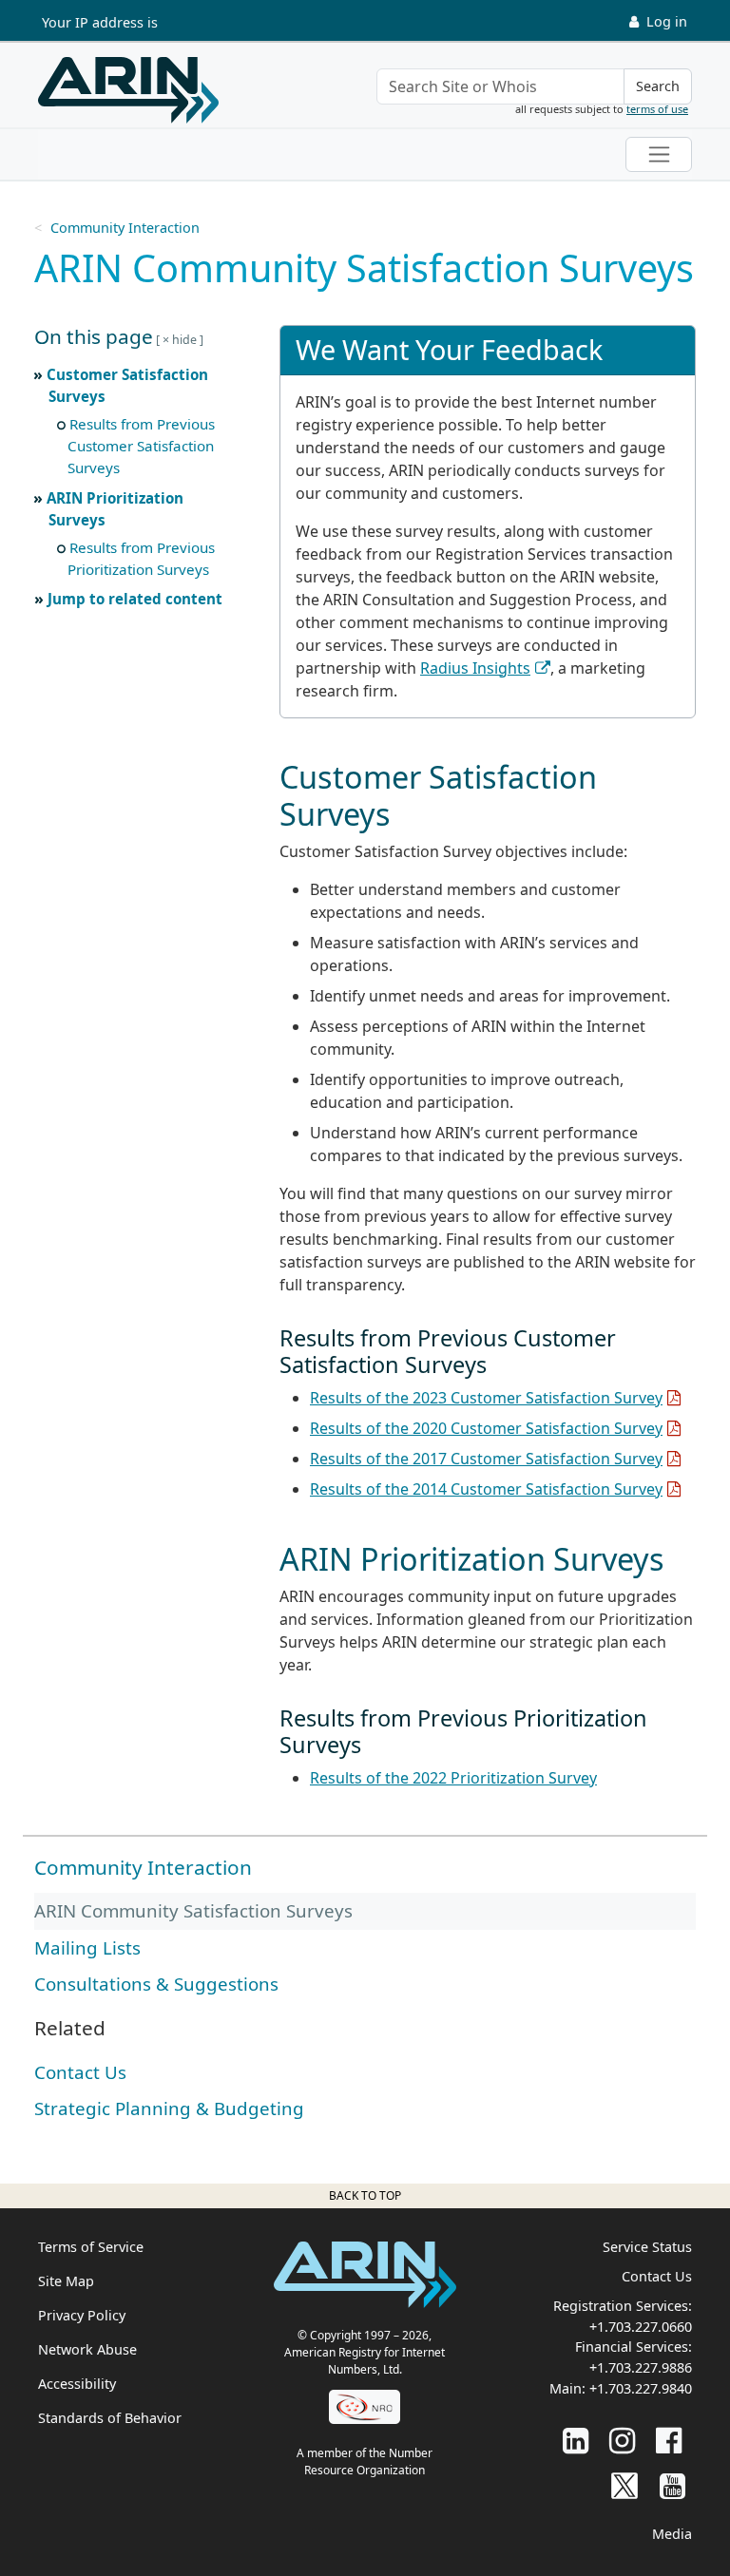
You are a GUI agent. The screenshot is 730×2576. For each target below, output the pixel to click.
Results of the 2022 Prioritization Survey (453, 1778)
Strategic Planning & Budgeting (169, 2108)
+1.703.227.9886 (641, 2367)
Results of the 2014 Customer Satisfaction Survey (486, 1489)
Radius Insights (475, 668)
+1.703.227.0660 (641, 2327)
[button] (137, 337)
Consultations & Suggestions (156, 1984)
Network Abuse (87, 2349)
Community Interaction (125, 228)
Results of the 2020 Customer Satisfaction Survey (486, 1428)
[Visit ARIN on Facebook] (669, 2440)
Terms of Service (91, 2247)
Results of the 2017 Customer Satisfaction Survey (486, 1459)
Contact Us (80, 2072)
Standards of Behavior (110, 2418)
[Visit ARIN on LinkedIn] (576, 2440)
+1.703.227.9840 (641, 2388)
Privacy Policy (82, 2315)
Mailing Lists (87, 1947)
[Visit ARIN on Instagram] (622, 2440)
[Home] (128, 90)
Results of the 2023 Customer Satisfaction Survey (486, 1398)
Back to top (365, 2195)
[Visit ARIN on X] (624, 2485)
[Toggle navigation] (659, 154)
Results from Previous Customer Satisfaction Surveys (141, 446)
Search (658, 86)
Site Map (66, 2281)
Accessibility (77, 2384)
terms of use (657, 109)
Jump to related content (135, 599)
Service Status (647, 2247)
